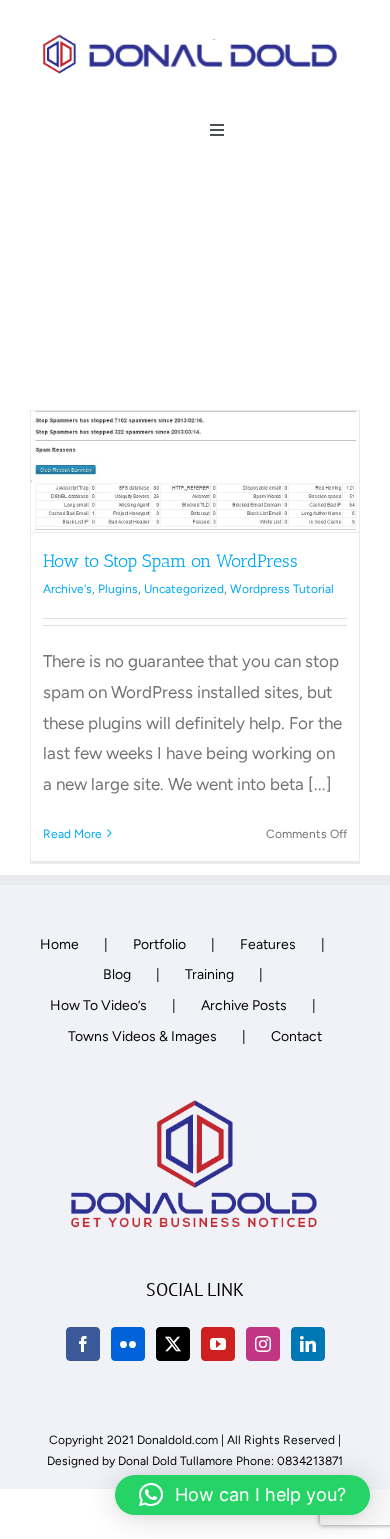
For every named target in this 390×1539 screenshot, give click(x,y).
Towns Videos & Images (142, 1036)
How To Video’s (98, 1005)
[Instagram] (263, 1344)
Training (209, 974)
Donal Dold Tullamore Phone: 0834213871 (230, 1461)
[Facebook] (83, 1344)
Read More (72, 834)
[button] (242, 1495)
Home (59, 944)
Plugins (118, 589)
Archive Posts (244, 1005)
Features (268, 944)
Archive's (67, 589)
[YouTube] (218, 1344)
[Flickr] (128, 1344)
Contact (296, 1036)
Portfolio (159, 944)
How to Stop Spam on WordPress (170, 561)
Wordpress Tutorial (282, 589)
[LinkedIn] (308, 1344)
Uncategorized (184, 589)
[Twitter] (173, 1344)
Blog (117, 974)
